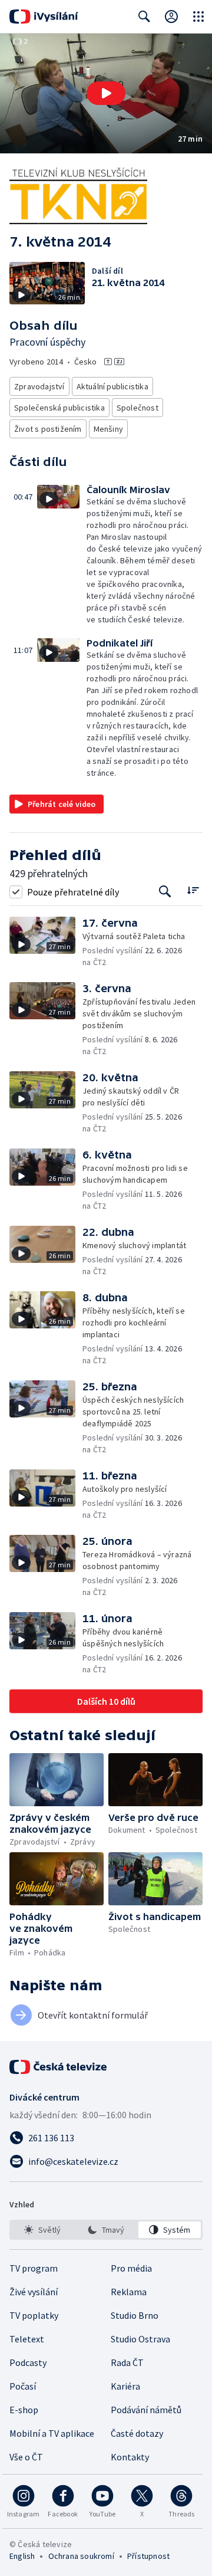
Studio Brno (135, 2315)
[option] (42, 2230)
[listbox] (106, 2230)
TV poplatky (34, 2315)
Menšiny (108, 429)
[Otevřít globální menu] (198, 17)
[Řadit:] (193, 890)
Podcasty (28, 2362)
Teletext (27, 2339)
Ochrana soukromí (81, 2556)
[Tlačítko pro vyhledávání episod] (165, 892)
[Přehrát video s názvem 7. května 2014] (106, 93)
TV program (34, 2268)
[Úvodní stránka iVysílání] (44, 17)
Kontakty (130, 2457)
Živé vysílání (34, 2292)
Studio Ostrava (140, 2339)
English (22, 2556)
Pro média (131, 2268)
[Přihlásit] (171, 17)
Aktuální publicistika (112, 386)
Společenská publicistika (59, 408)
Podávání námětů (146, 2410)
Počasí (23, 2386)
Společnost (138, 408)
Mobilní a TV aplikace (52, 2433)
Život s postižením (48, 429)
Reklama (129, 2292)
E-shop (24, 2410)
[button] (106, 93)
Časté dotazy (137, 2433)
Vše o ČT (26, 2457)
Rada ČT (127, 2362)
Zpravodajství (39, 386)
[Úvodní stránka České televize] (59, 2067)
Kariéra (125, 2386)
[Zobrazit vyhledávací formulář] (144, 17)
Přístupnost (148, 2556)
